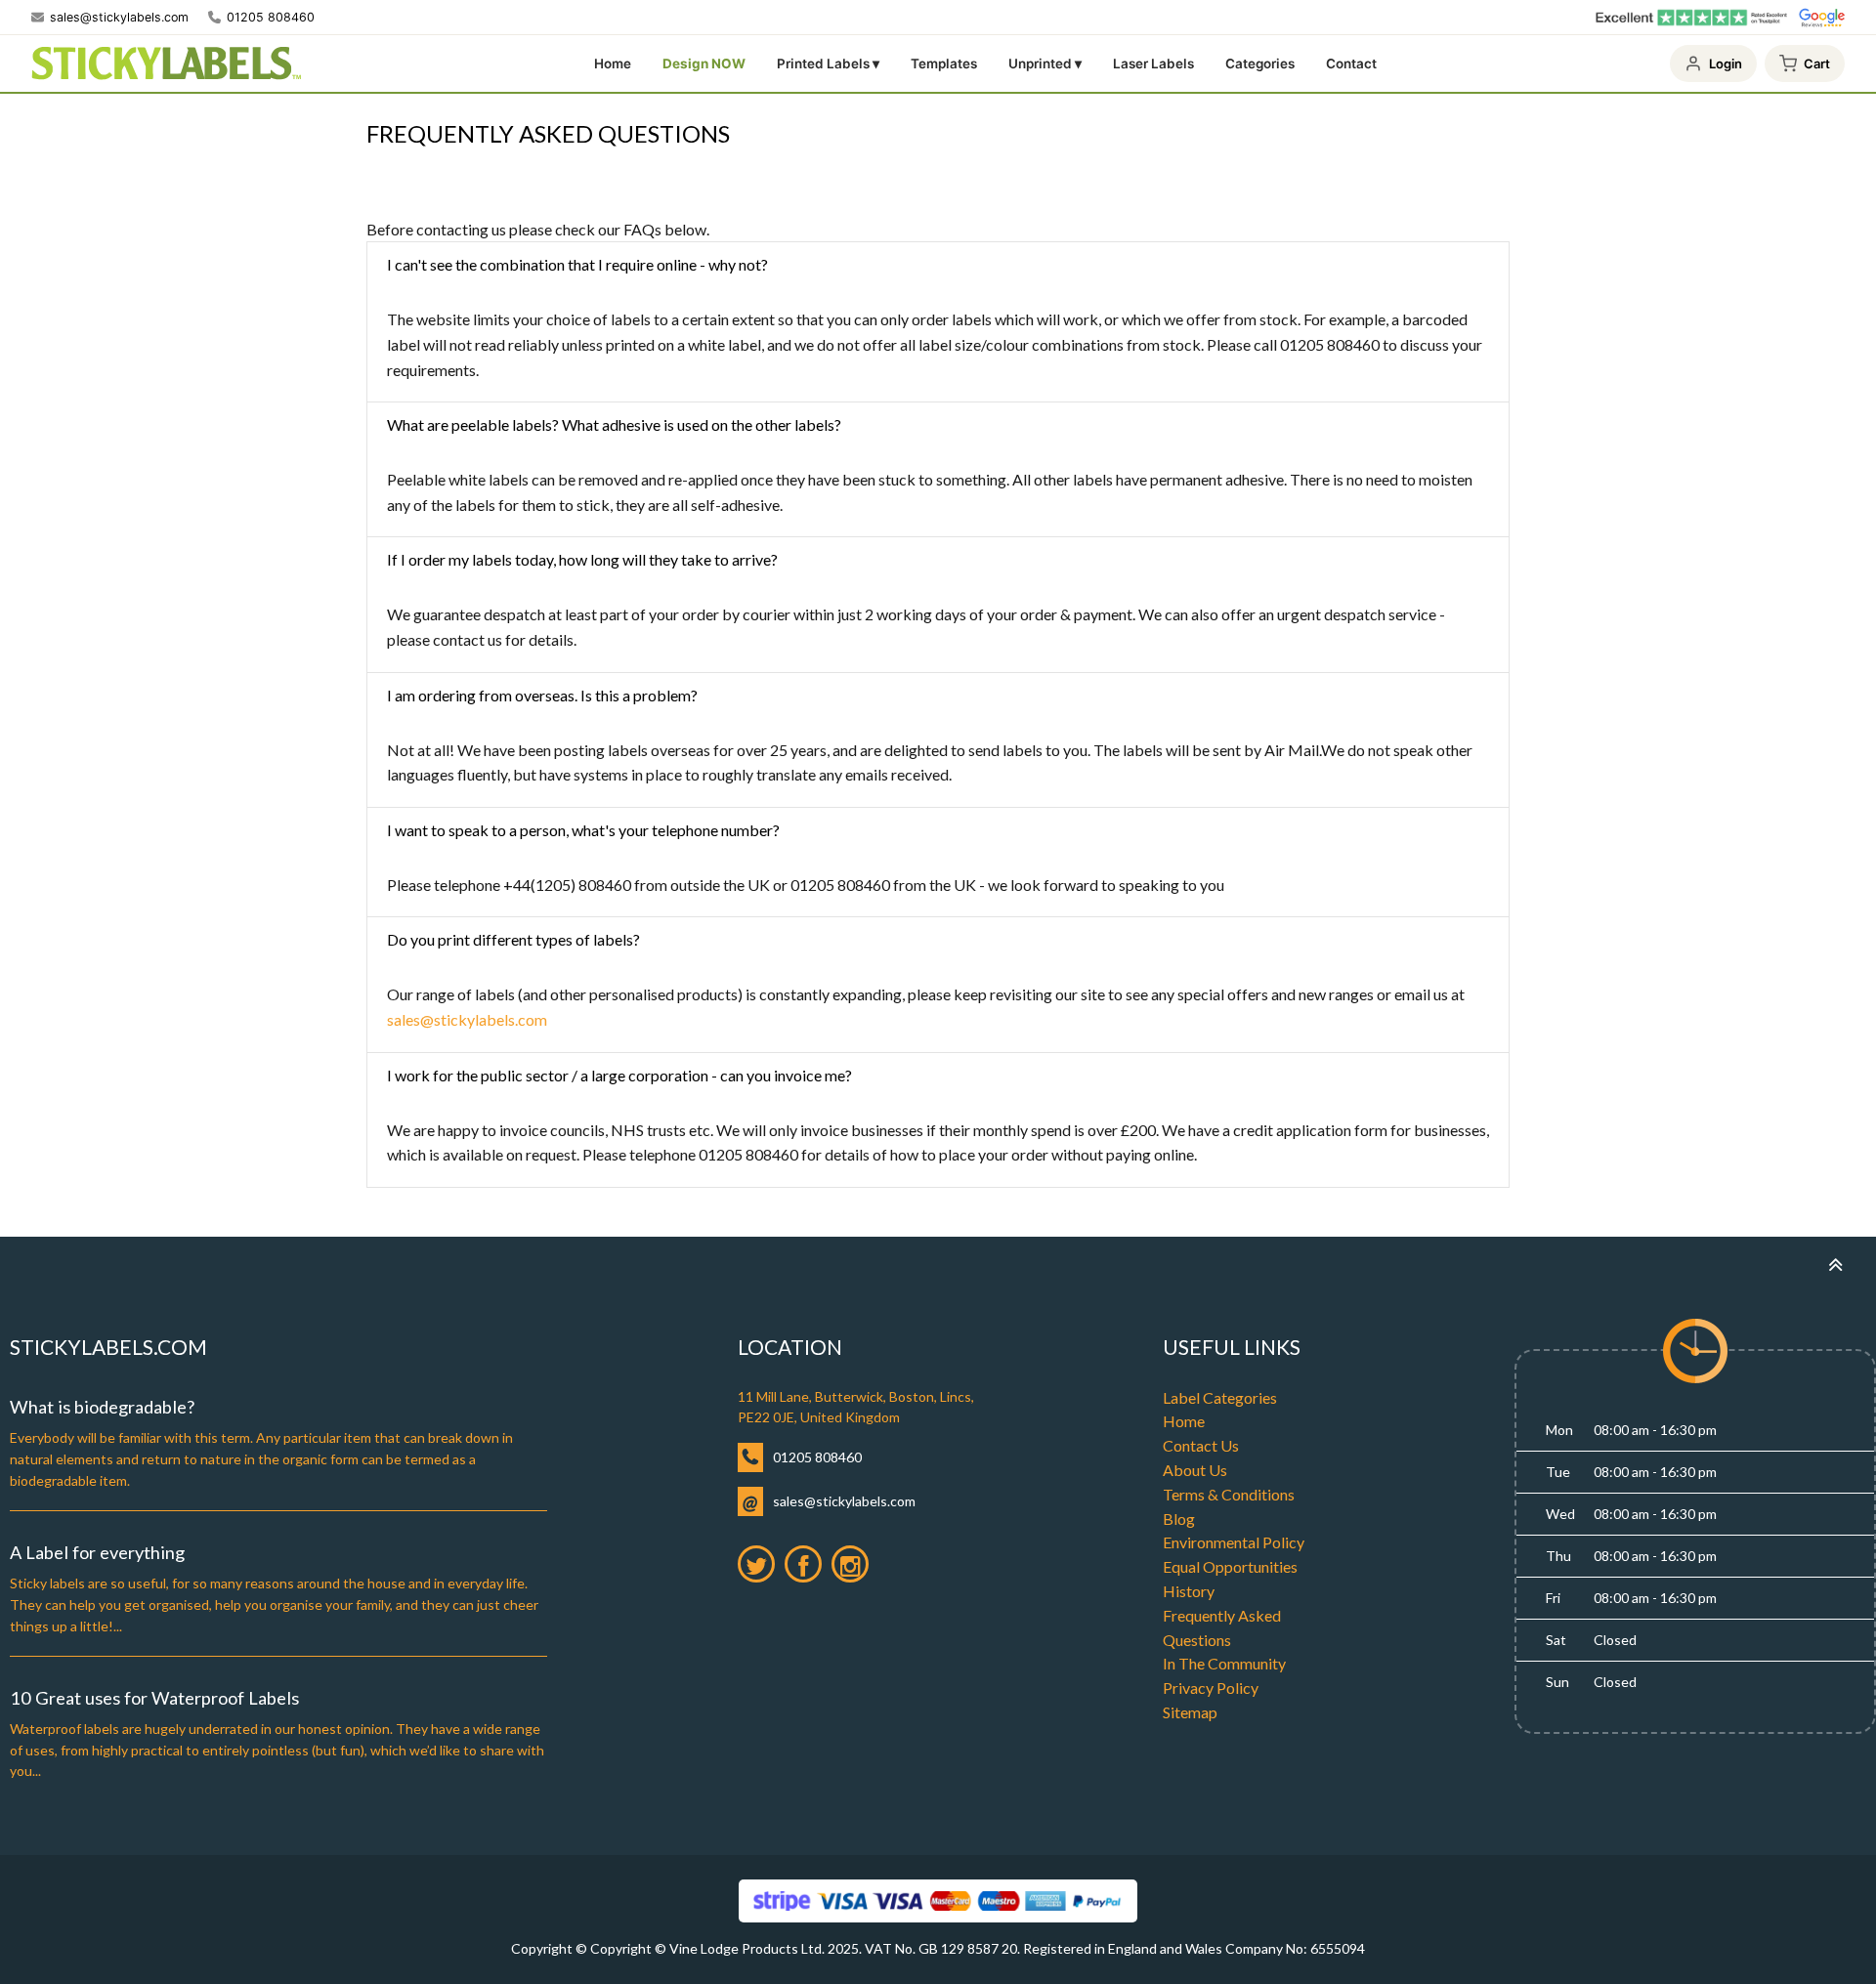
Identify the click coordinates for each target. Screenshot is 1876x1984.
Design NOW (704, 63)
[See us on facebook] (803, 1564)
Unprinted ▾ (1045, 63)
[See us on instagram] (850, 1564)
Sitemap (1190, 1712)
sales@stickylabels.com (467, 1019)
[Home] (166, 63)
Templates (944, 63)
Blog (1179, 1519)
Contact (1351, 63)
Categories (1260, 63)
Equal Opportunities (1230, 1566)
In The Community (1224, 1663)
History (1189, 1591)
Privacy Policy (1211, 1688)
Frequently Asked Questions (1222, 1627)
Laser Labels (1153, 63)
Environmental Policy (1234, 1542)
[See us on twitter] (756, 1564)
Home (613, 63)
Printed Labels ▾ (828, 63)
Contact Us (1201, 1445)
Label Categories (1220, 1397)
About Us (1195, 1470)
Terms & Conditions (1229, 1494)
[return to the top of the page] (1835, 1264)
